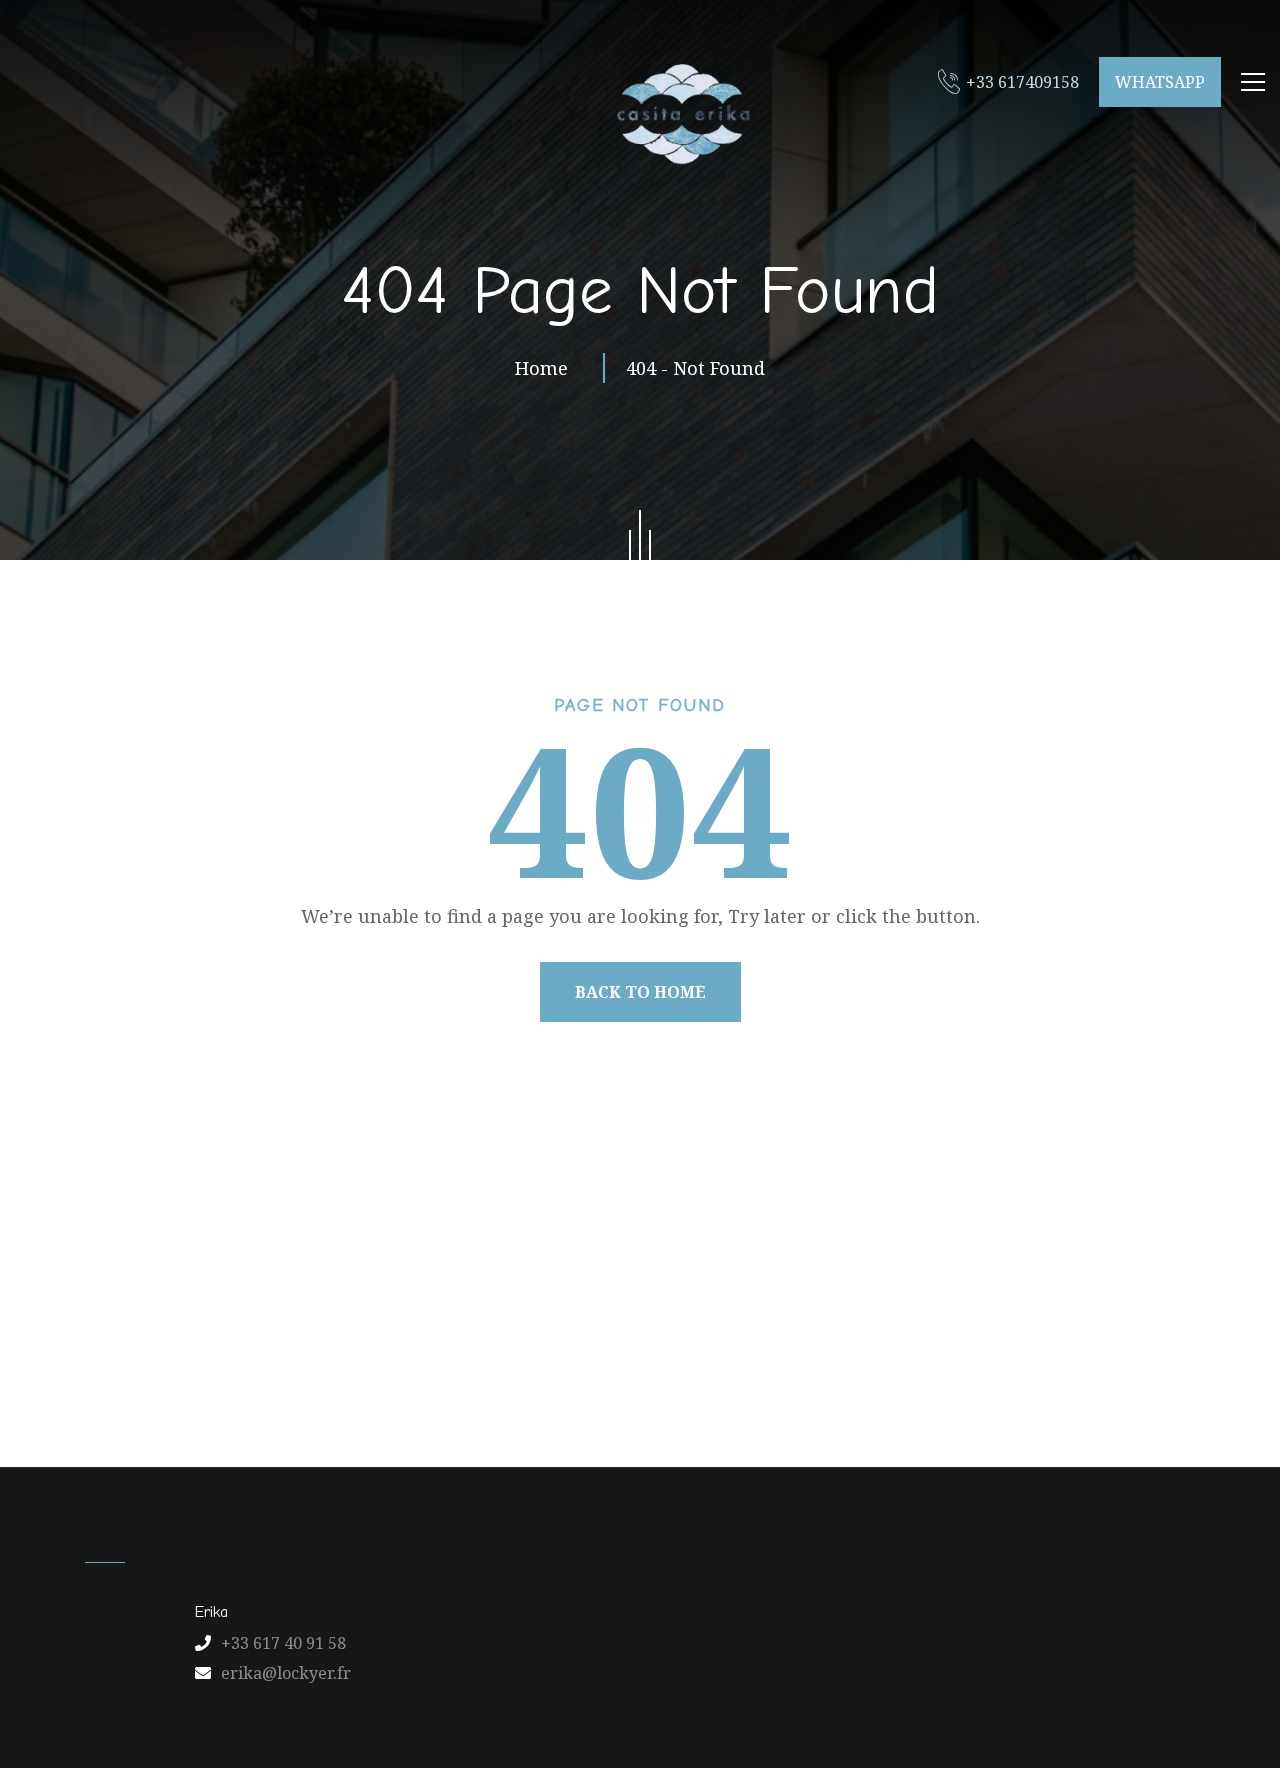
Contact (774, 1369)
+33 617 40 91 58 (283, 1643)
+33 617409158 (1022, 82)
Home (546, 368)
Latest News (648, 1369)
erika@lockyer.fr (286, 1673)
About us (342, 1369)
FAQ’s (873, 1369)
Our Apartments (488, 1369)
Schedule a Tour (1005, 1369)
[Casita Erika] (680, 113)
